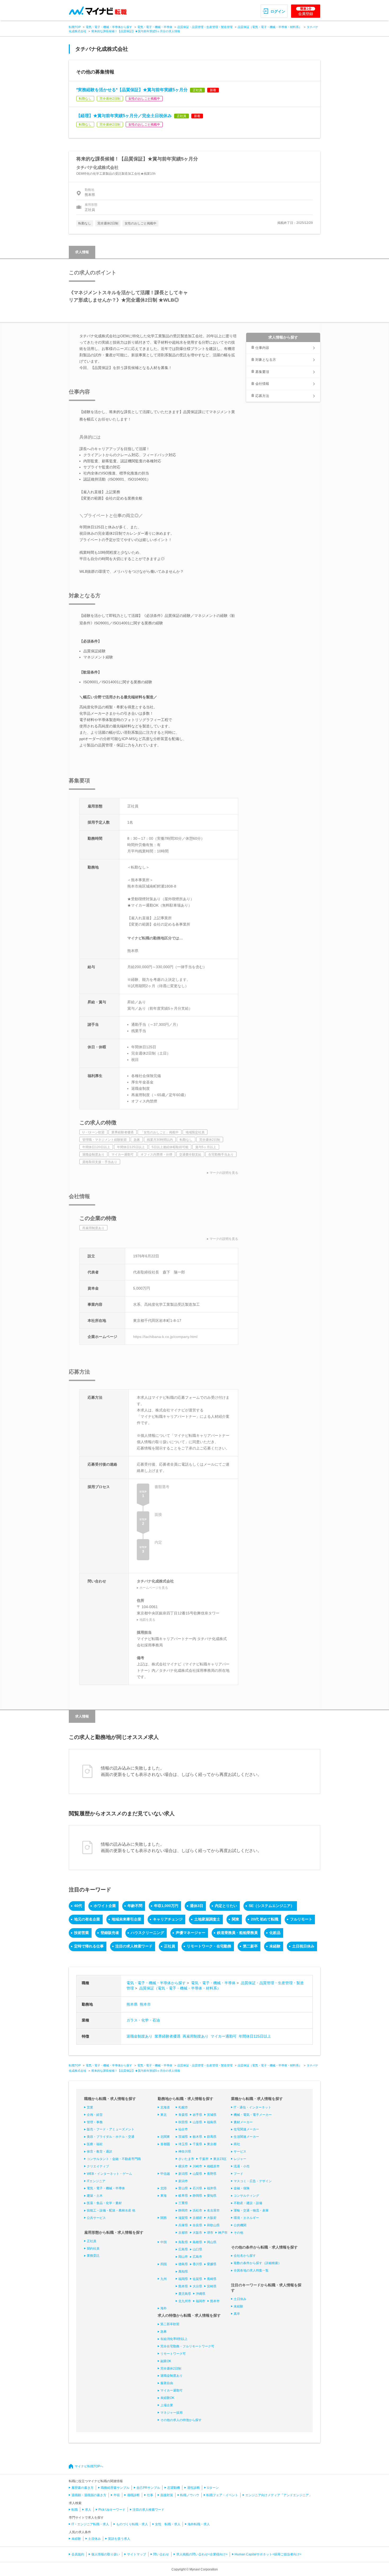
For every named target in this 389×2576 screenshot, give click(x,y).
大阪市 (197, 2233)
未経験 (275, 1946)
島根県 (197, 2242)
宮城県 (212, 2115)
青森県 (183, 2115)
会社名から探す (245, 2256)
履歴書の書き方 (83, 2488)
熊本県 (132, 2004)
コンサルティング (246, 2196)
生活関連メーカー (246, 2137)
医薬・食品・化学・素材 (104, 2203)
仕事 (150, 2495)
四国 (164, 2264)
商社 (237, 2144)
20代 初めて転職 (265, 1919)
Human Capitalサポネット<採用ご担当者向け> (268, 2554)
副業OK (166, 2361)
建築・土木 (95, 2196)
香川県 (197, 2264)
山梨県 (197, 2174)
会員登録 (306, 11)
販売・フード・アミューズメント (111, 2129)
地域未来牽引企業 (126, 1919)
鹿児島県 (185, 2294)
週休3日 (197, 1906)
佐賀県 (197, 2279)
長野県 (212, 2174)
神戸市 (223, 2233)
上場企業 (167, 2405)
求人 (88, 2510)
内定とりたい (226, 1906)
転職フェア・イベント (222, 2495)
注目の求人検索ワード (134, 1946)
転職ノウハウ (190, 2495)
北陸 (164, 2188)
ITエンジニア (96, 2181)
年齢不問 (135, 1906)
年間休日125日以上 (255, 2036)
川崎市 (197, 2166)
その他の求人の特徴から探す (181, 2420)
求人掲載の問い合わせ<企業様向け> (202, 2554)
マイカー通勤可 (224, 2036)
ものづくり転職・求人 (132, 2524)
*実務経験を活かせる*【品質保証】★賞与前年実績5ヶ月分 (132, 90)
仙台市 (183, 2129)
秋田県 (183, 2122)
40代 (78, 1906)
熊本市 (145, 2004)
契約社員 (93, 2249)
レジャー (240, 2159)
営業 (90, 2107)
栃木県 (197, 2137)
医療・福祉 (95, 2144)
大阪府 (212, 2218)
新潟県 (183, 2174)
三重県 (183, 2203)
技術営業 (82, 1933)
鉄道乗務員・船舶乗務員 (237, 1933)
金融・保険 (242, 2188)
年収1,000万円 (166, 1906)
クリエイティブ (98, 2166)
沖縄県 (201, 2294)
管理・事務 (95, 2122)
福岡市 (201, 2301)
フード (238, 2174)
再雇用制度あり (196, 2036)
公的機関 (240, 2225)
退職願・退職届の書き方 (89, 2495)
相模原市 (213, 2166)
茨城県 (183, 2137)
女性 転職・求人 (168, 2524)
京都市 (183, 2233)
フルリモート (301, 1919)
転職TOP (75, 27)
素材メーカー (243, 2122)
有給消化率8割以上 (174, 2339)
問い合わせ (161, 2554)
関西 (164, 2218)
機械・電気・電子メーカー (253, 2115)
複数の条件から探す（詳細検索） (257, 2263)
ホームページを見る (154, 1588)
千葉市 (204, 2159)
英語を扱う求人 (119, 2539)
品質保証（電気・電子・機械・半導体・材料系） (270, 27)
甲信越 (165, 2174)
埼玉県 (183, 2144)
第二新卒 (250, 1946)
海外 (164, 2308)
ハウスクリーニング (147, 1933)
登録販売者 (110, 1933)
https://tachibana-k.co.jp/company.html (165, 1337)
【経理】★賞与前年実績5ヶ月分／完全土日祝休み (124, 116)
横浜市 (183, 2166)
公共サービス (96, 2218)
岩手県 (197, 2115)
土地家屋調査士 (207, 1919)
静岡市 (183, 2210)
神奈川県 (185, 2152)
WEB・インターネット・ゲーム (109, 2174)
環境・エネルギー (246, 2218)
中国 (164, 2242)
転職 (75, 2510)
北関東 (165, 2137)
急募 (164, 2332)
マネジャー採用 (171, 2413)
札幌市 (183, 2107)
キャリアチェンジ (168, 1919)
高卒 (237, 2314)
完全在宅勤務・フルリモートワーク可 (187, 2346)
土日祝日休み (303, 1946)
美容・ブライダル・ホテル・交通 (111, 2137)
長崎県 (212, 2279)
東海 (164, 2196)
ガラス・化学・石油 (143, 2020)
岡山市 (183, 2257)
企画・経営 (95, 2115)
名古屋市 (213, 2210)
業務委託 (93, 2256)
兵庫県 (183, 2225)
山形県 (197, 2122)
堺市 (210, 2233)
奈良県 (197, 2225)
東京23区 (220, 2159)
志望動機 (174, 2488)
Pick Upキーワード (112, 2510)
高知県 (183, 2272)
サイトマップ (137, 2554)
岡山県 (212, 2242)
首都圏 (165, 2144)
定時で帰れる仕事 (89, 1946)
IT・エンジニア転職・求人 (90, 2524)
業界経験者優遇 (168, 2036)
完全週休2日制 (171, 2369)
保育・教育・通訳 (99, 2152)
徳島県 (183, 2264)
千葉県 (197, 2144)
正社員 (170, 1946)
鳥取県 (183, 2242)
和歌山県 (213, 2225)
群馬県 (212, 2137)
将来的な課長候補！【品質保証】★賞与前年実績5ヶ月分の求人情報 (136, 31)
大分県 (197, 2286)
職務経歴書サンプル (115, 2488)
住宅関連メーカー (246, 2129)
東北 (164, 2115)
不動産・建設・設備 (248, 2203)
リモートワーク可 (173, 2354)
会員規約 (78, 2554)
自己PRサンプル (148, 2488)
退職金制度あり (139, 2036)
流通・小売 (242, 2166)
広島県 (183, 2249)
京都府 (197, 2218)
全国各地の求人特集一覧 (251, 2270)
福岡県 (183, 2279)
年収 (117, 2495)
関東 (236, 1919)
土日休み (240, 2299)
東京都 (212, 2144)
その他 (238, 2233)
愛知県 (212, 2196)
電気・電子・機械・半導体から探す (109, 27)
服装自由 (167, 2383)
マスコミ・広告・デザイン (253, 2181)
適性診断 (193, 2488)
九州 (164, 2279)
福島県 (212, 2122)
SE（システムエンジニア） (272, 1906)
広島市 (197, 2257)
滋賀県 (183, 2218)
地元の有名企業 (87, 1919)
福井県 (212, 2188)
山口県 (197, 2249)
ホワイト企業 (105, 1906)
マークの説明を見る (224, 1173)
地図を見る (147, 1620)
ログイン (278, 11)
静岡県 (197, 2196)
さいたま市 (186, 2159)
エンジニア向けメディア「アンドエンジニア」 (279, 2495)
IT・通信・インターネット (252, 2107)
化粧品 (275, 1933)
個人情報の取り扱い (106, 2554)
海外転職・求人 (199, 2524)
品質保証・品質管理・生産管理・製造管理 (205, 27)
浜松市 (197, 2210)
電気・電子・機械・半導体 (155, 27)
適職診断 (133, 2495)
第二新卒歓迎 (170, 2324)
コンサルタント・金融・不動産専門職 (114, 2159)
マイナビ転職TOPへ (89, 2466)
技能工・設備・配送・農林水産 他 (111, 2210)
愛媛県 (212, 2264)
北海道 (165, 2107)
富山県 (183, 2188)
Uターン (213, 2488)
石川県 (197, 2188)
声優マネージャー (191, 1933)
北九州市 (185, 2301)
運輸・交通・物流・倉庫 (251, 2210)
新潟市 (183, 2181)
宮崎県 (212, 2286)
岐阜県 (183, 2196)
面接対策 (167, 2495)
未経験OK (167, 2398)
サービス (240, 2152)
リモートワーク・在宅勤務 (209, 1946)
